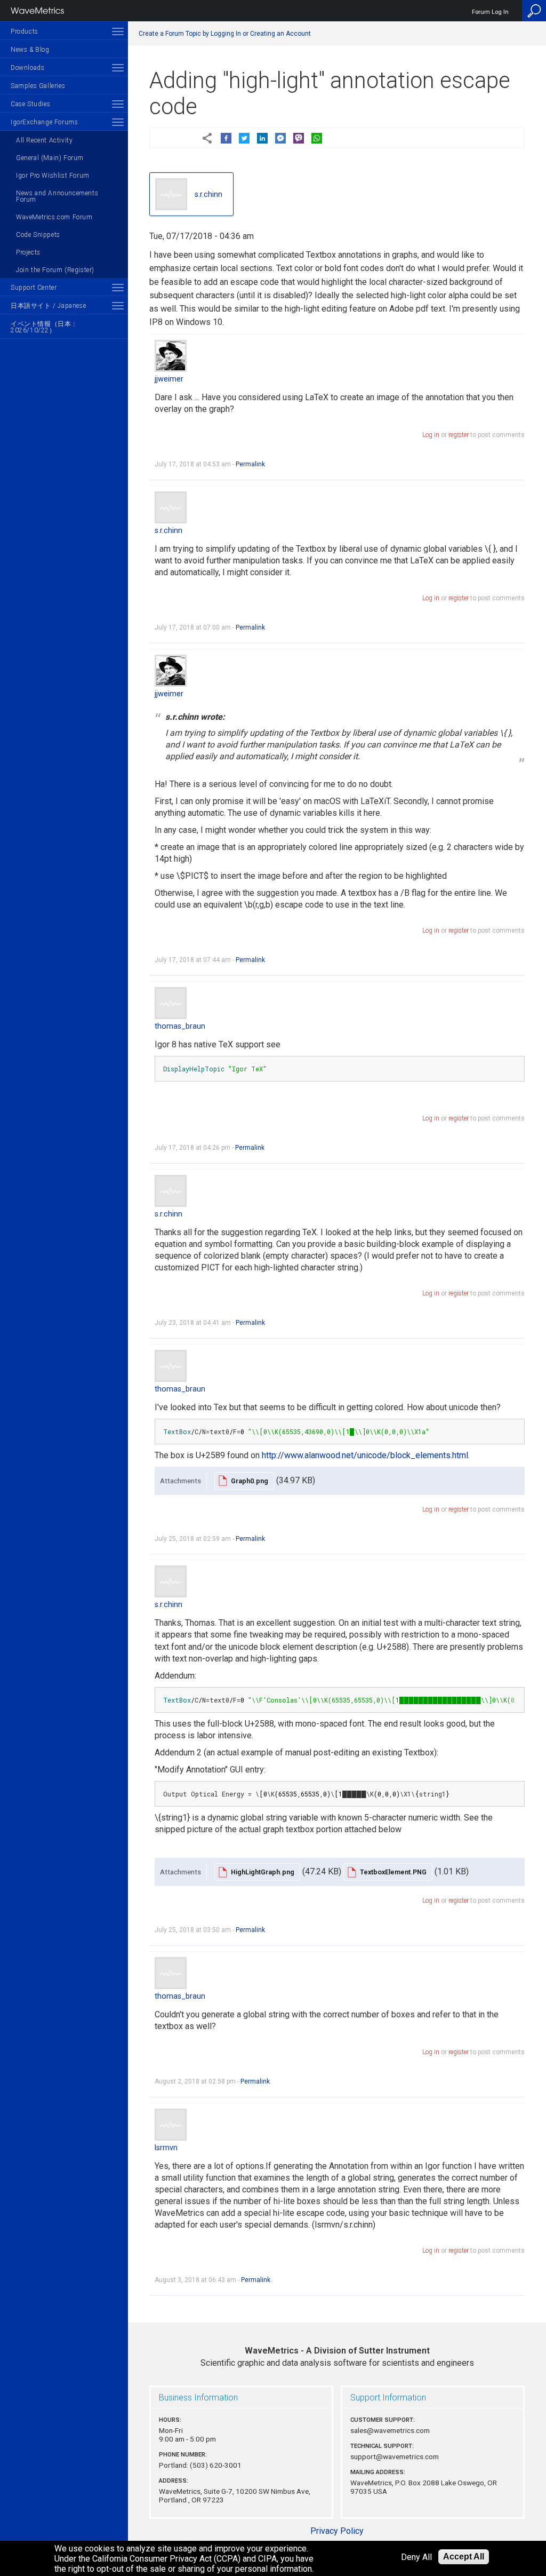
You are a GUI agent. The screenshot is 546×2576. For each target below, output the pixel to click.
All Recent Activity (44, 140)
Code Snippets (38, 235)
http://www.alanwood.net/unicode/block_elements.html (365, 1455)
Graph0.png (250, 1481)
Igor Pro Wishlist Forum (53, 176)
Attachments (180, 1481)
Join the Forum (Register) (55, 270)
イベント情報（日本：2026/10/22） (44, 327)
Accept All (464, 2557)
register (459, 435)
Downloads (27, 68)
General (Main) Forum (50, 158)
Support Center (34, 288)
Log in (431, 435)
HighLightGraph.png (263, 1872)
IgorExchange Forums (44, 122)
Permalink (250, 464)
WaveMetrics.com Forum (54, 217)
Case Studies (30, 104)
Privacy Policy (337, 2531)
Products (25, 31)
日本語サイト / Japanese (48, 306)
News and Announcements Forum (57, 196)
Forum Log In (490, 12)
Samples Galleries (38, 86)
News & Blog (30, 50)
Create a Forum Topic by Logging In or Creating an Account (225, 34)
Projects (28, 252)
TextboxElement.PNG (393, 1872)
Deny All (416, 2557)
